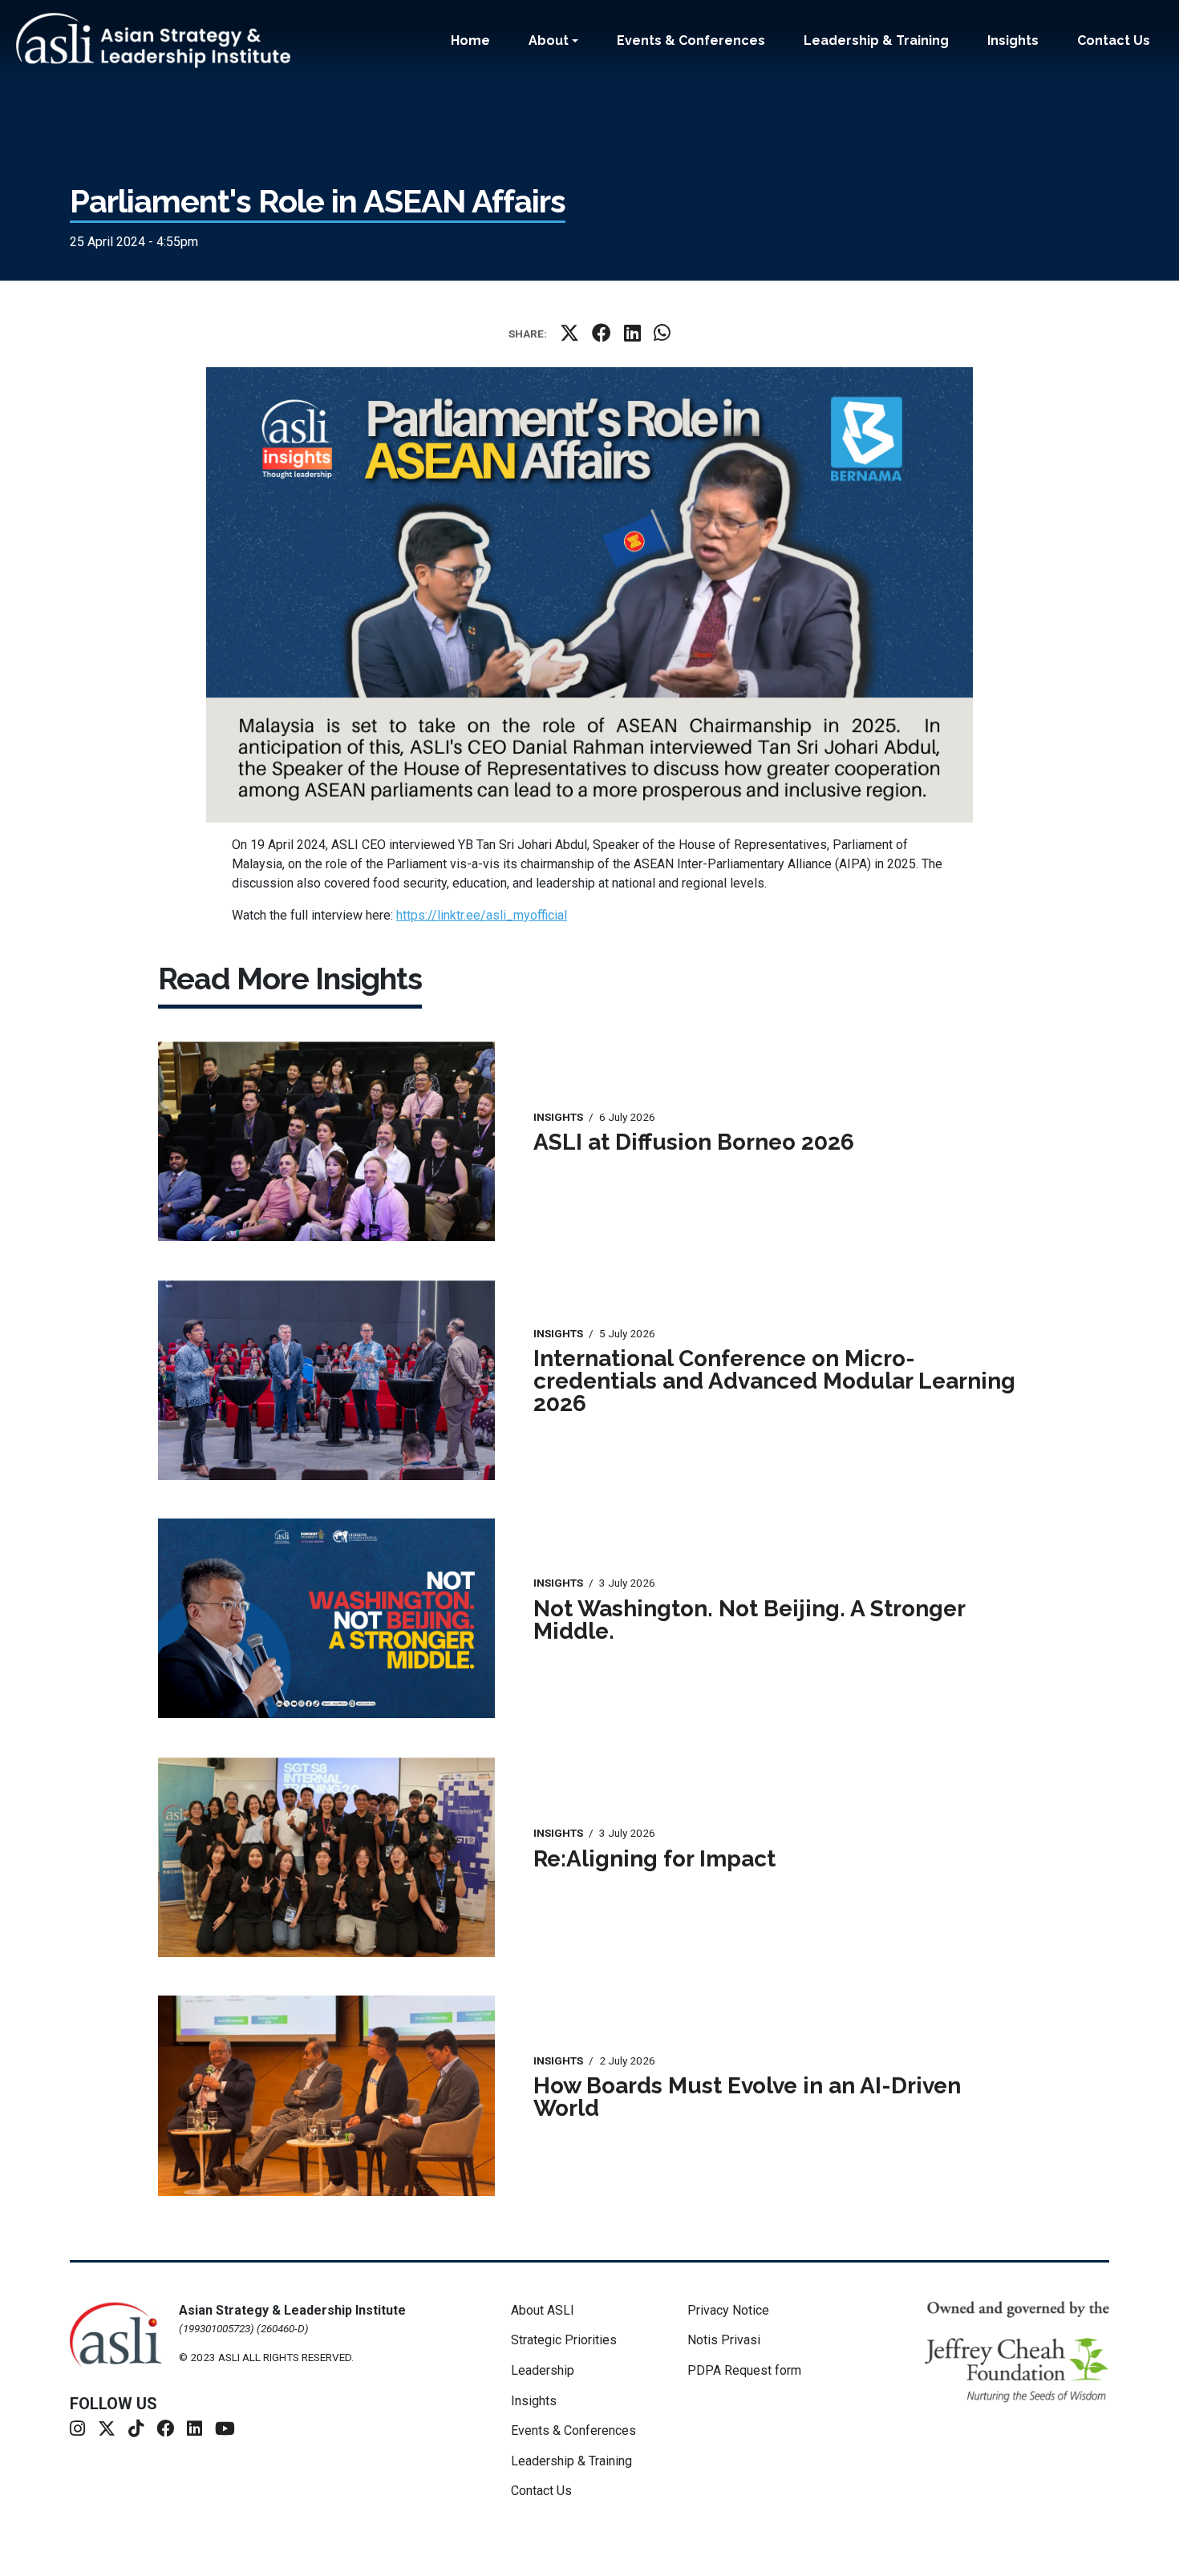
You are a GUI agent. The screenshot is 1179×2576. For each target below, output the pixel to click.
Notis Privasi (724, 2340)
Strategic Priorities (564, 2340)
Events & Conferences (691, 40)
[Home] (160, 40)
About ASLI (543, 2310)
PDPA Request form (744, 2370)
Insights (1013, 40)
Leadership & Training (876, 40)
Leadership (543, 2370)
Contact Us (1114, 40)
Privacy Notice (728, 2310)
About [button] (549, 40)
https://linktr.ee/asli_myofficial (482, 915)
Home (470, 40)
